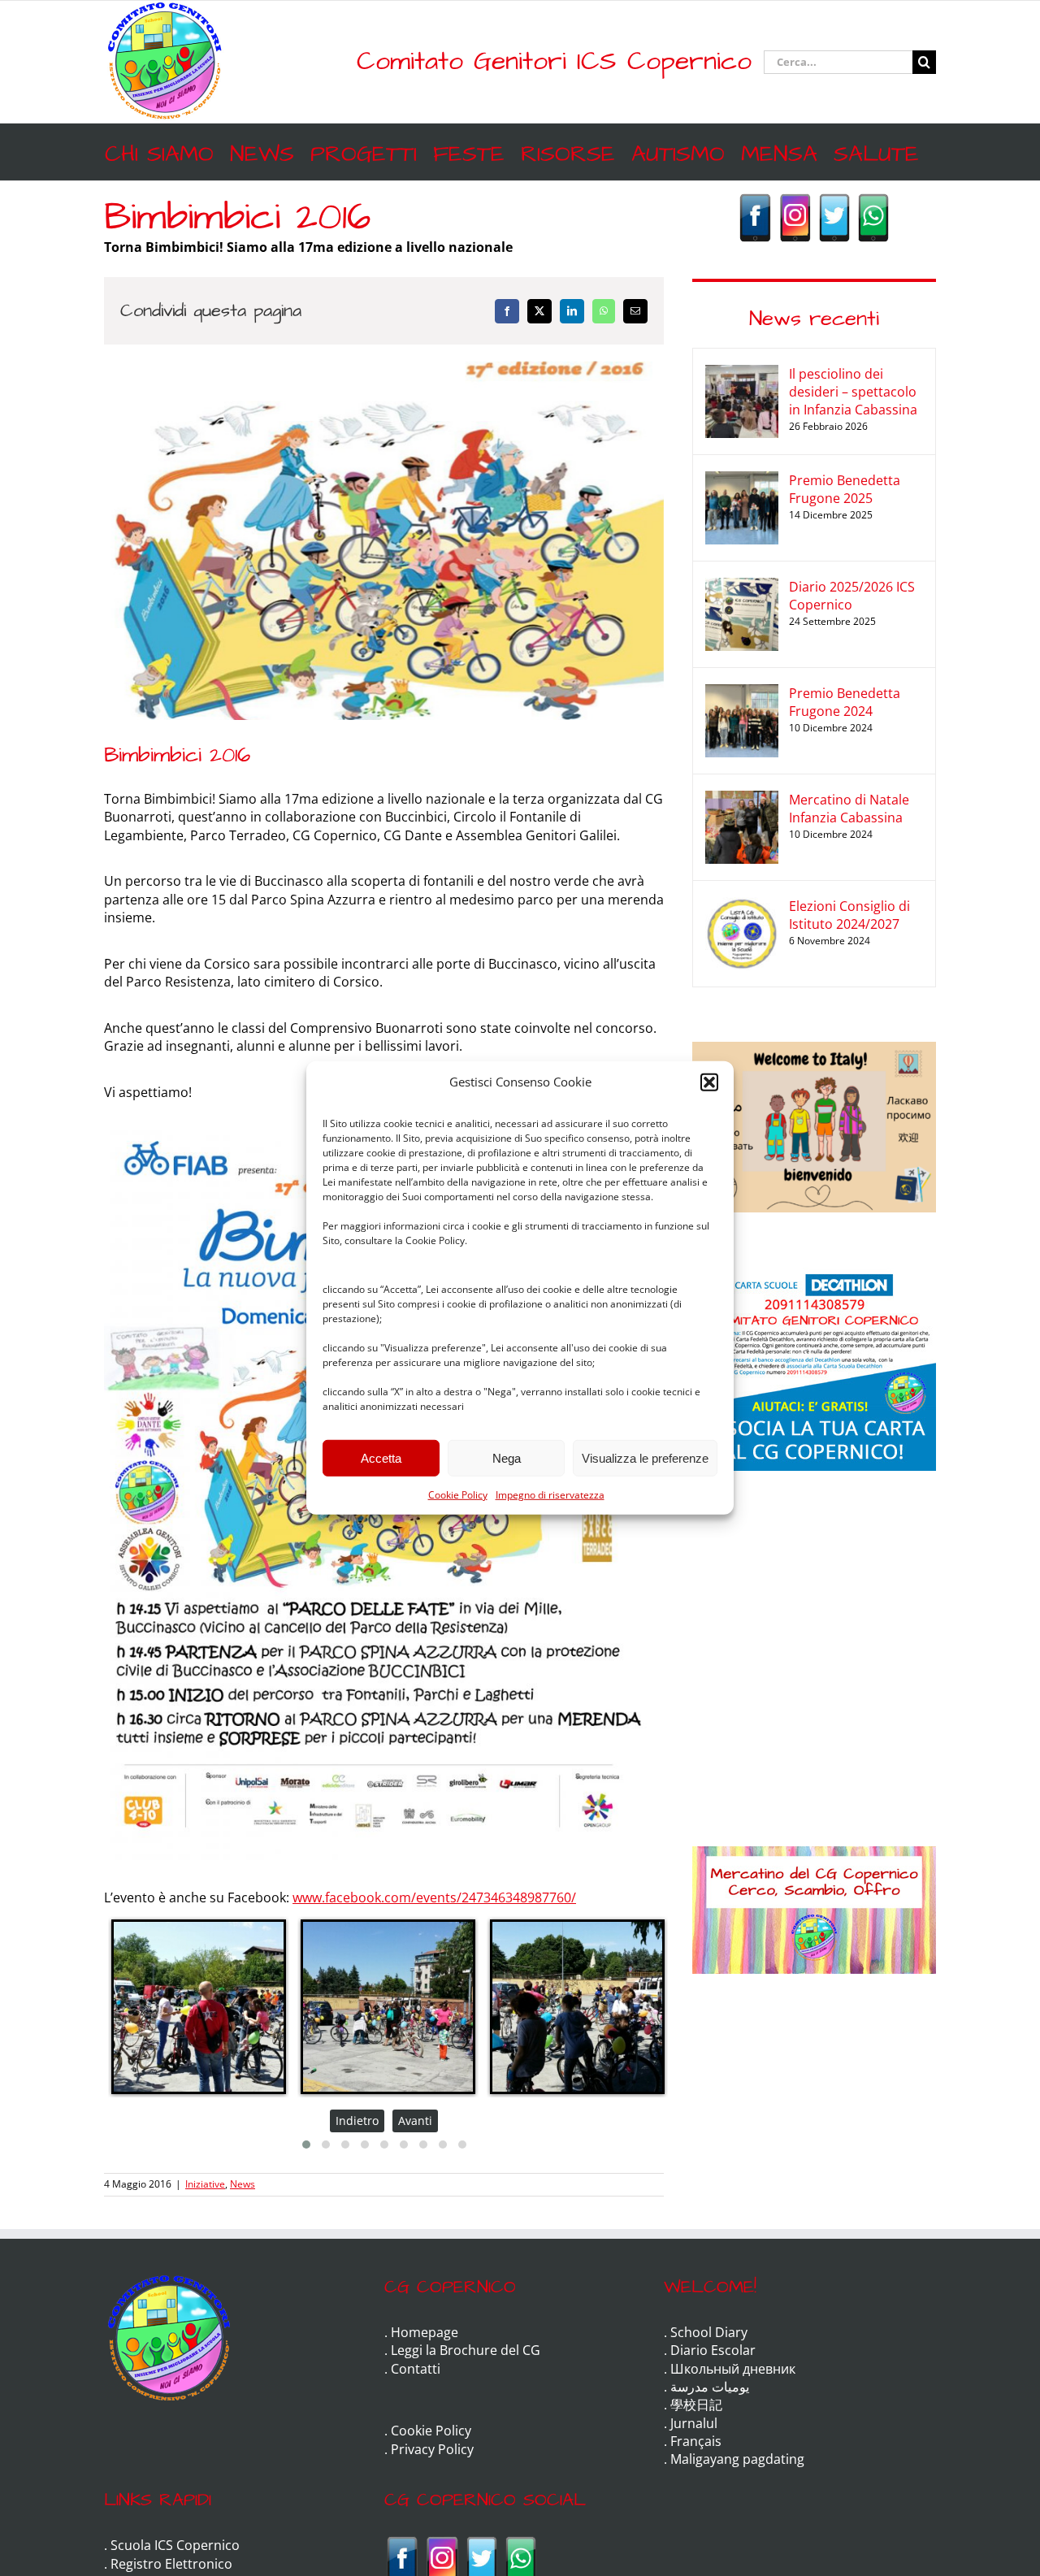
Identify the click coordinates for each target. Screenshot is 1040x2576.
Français (696, 2441)
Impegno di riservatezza (550, 1495)
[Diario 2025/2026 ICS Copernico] (742, 587)
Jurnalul (694, 2423)
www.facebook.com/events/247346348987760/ (434, 1897)
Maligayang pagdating (737, 2459)
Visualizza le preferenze (645, 1457)
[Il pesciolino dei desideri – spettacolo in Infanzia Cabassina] (742, 374)
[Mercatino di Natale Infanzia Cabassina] (742, 800)
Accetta (381, 1457)
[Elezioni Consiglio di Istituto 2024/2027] (742, 906)
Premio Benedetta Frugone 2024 (845, 702)
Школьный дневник (733, 2369)
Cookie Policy (458, 1495)
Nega (507, 1457)
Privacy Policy (432, 2449)
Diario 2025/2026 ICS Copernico (852, 596)
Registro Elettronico (171, 2564)
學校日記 (696, 2405)
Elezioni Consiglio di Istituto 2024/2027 (849, 915)
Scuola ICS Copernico (175, 2545)
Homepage (425, 2332)
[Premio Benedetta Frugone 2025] (742, 480)
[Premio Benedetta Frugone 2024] (742, 693)
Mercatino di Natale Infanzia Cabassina (849, 809)
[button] (709, 1082)
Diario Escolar (713, 2350)
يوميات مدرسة (710, 2387)
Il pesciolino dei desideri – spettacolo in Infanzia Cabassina (853, 392)
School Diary (709, 2332)
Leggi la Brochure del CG (466, 2350)
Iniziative (205, 2184)
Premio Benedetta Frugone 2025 (845, 489)
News (243, 2184)
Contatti (416, 2369)
